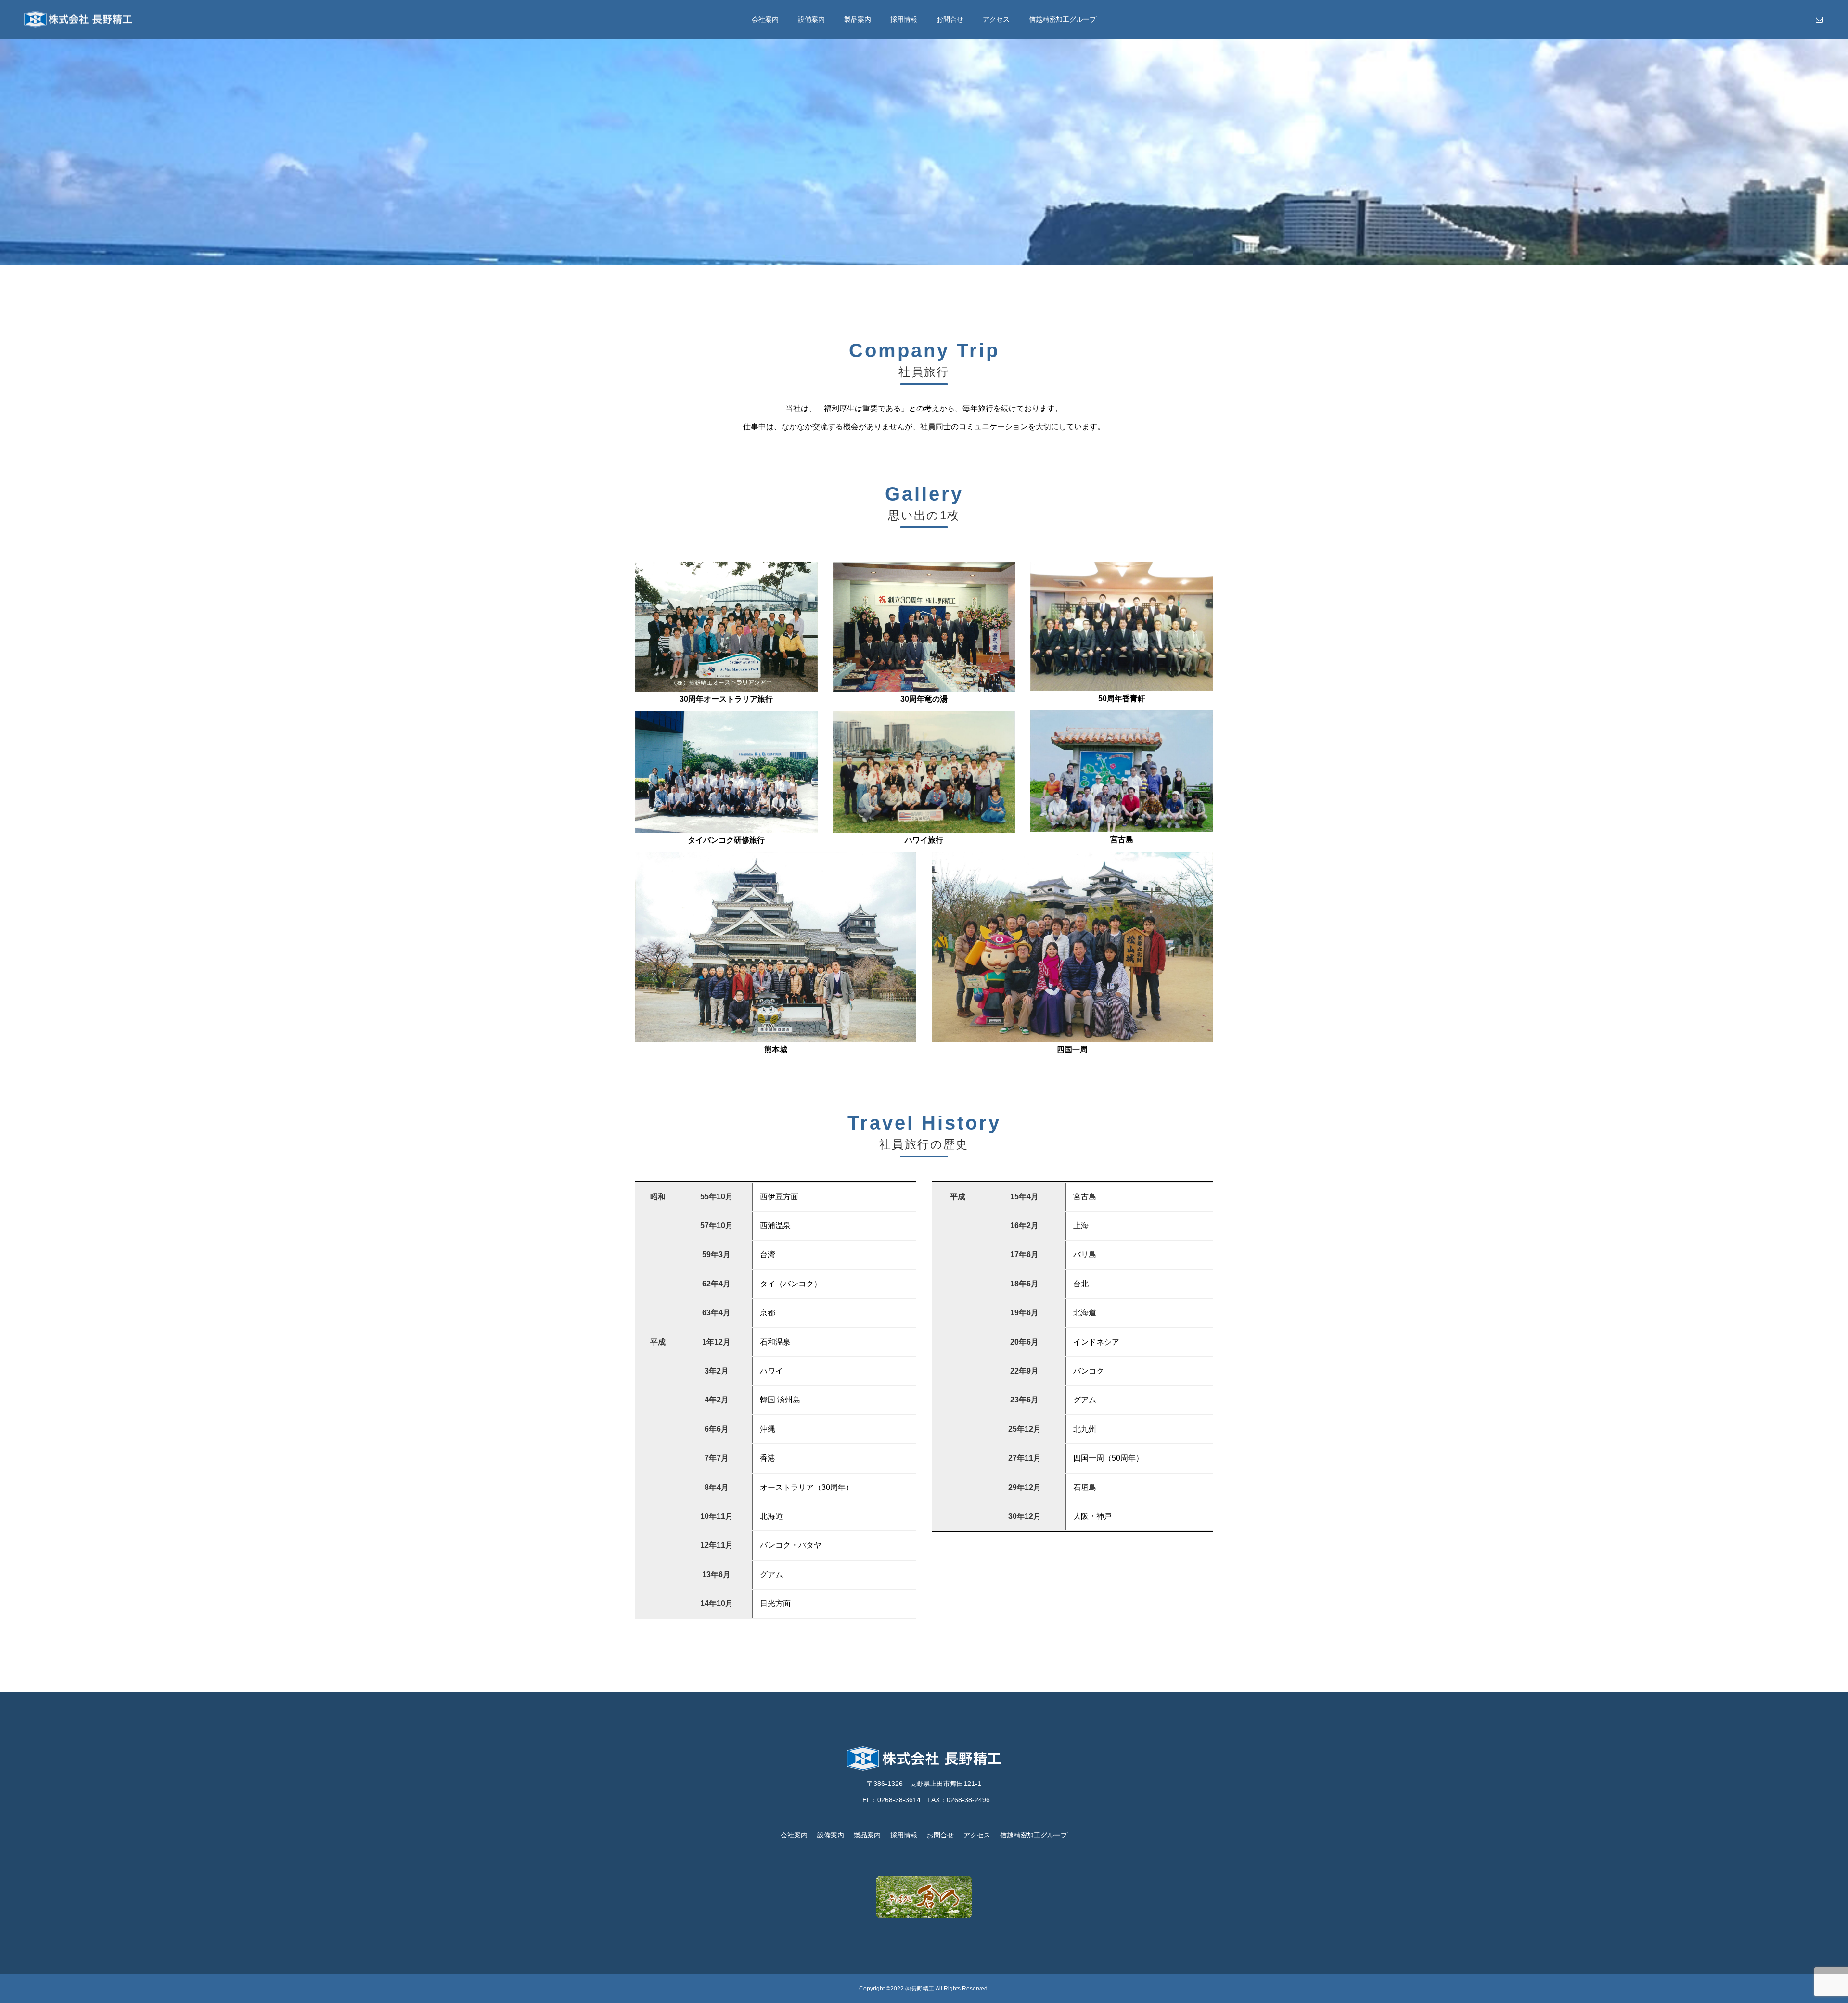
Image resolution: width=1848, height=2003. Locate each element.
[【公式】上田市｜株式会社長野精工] (78, 19)
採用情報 (904, 19)
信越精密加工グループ (1063, 19)
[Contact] (1819, 19)
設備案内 (811, 19)
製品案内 (858, 19)
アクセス (996, 19)
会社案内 (765, 19)
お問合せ (950, 19)
